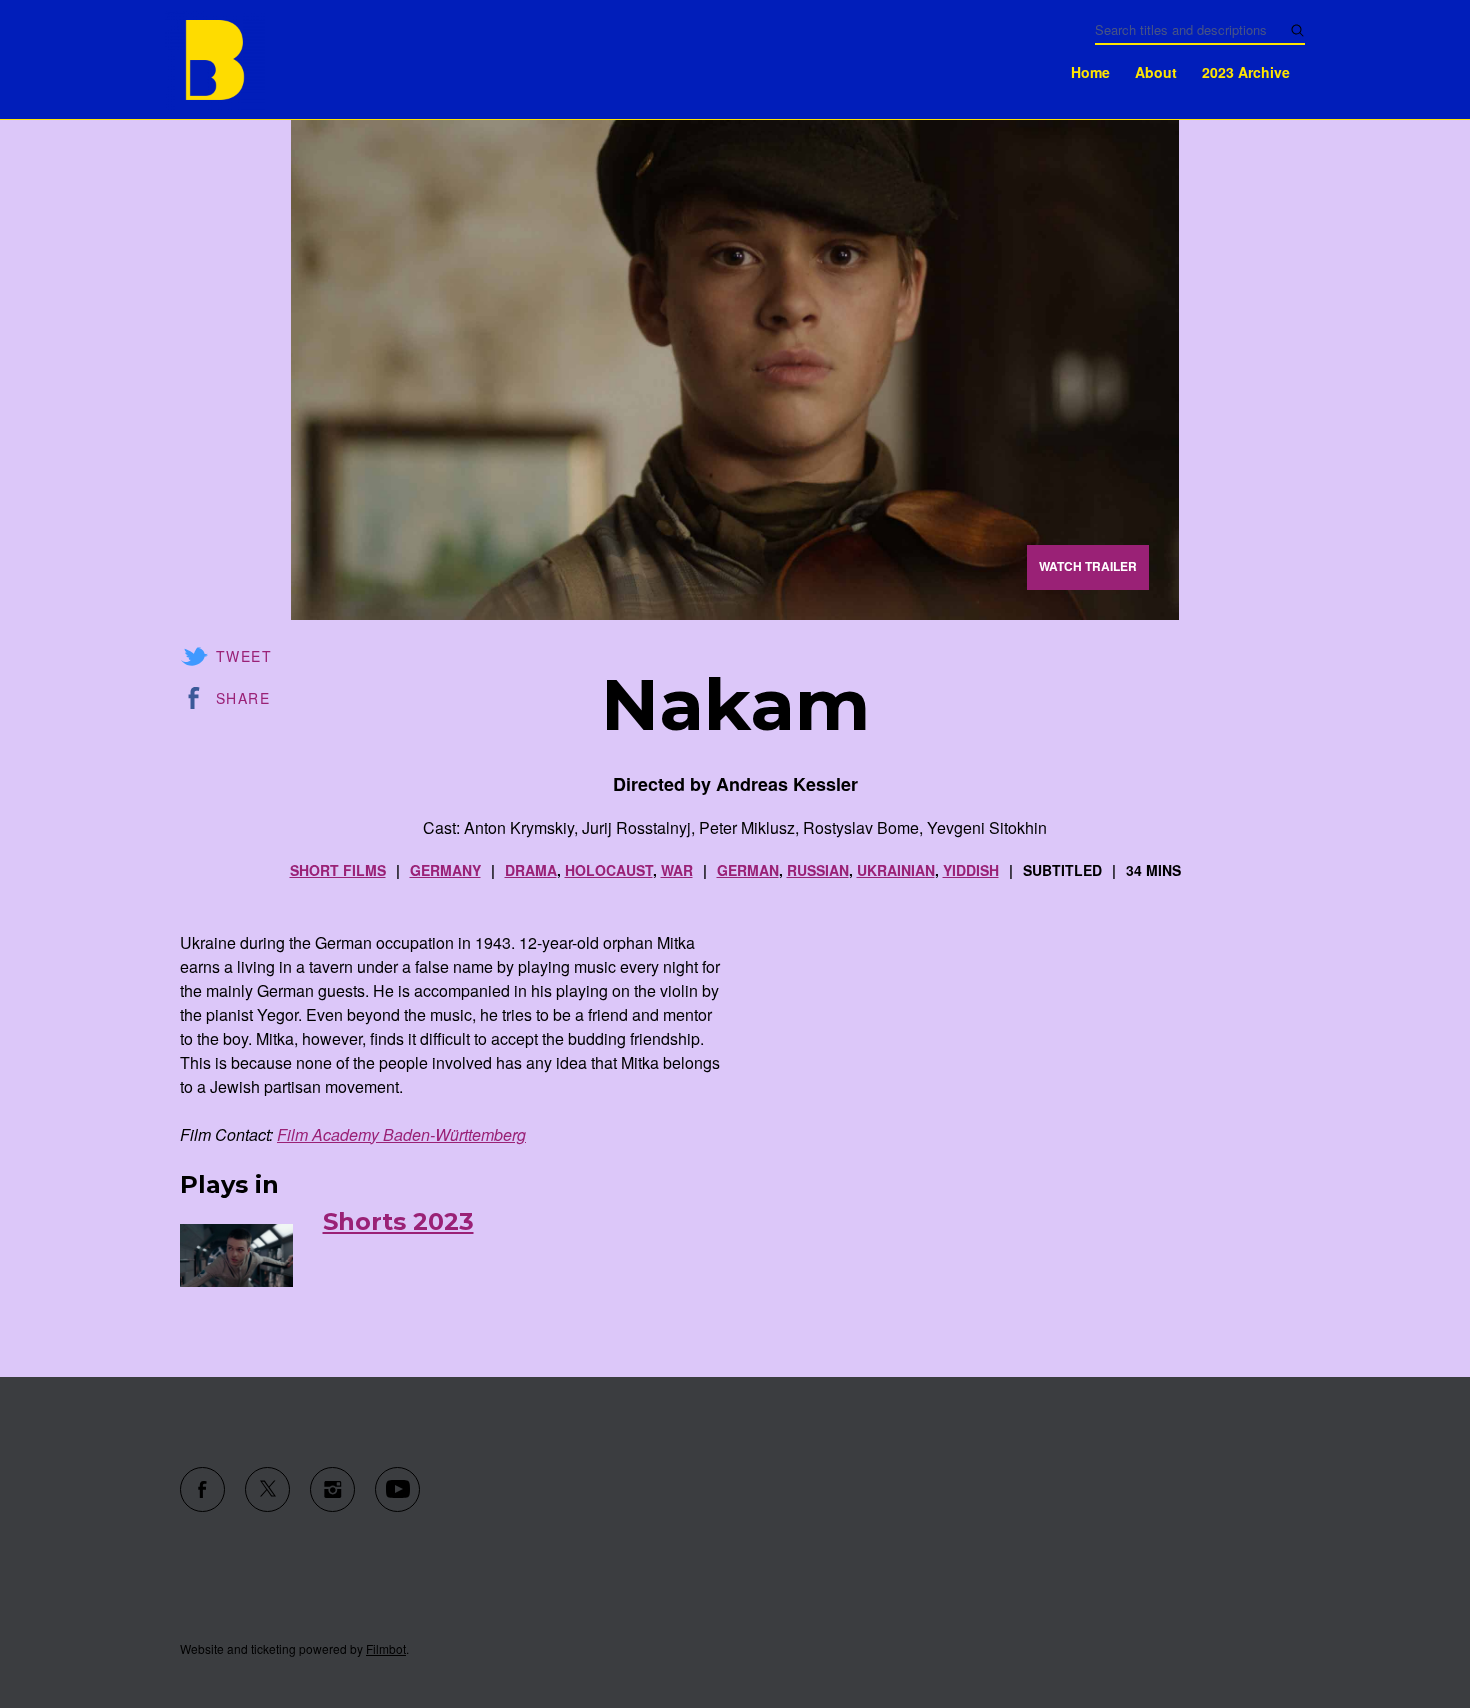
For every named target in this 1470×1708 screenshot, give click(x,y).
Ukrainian (896, 870)
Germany (445, 870)
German (748, 870)
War (677, 870)
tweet (244, 656)
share (243, 698)
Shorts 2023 (398, 1221)
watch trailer (1088, 566)
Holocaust (609, 870)
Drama (531, 870)
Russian (818, 870)
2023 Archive (1246, 72)
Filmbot (386, 1648)
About (1156, 72)
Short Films (338, 870)
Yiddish (971, 870)
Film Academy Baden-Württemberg (401, 1134)
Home (1090, 72)
